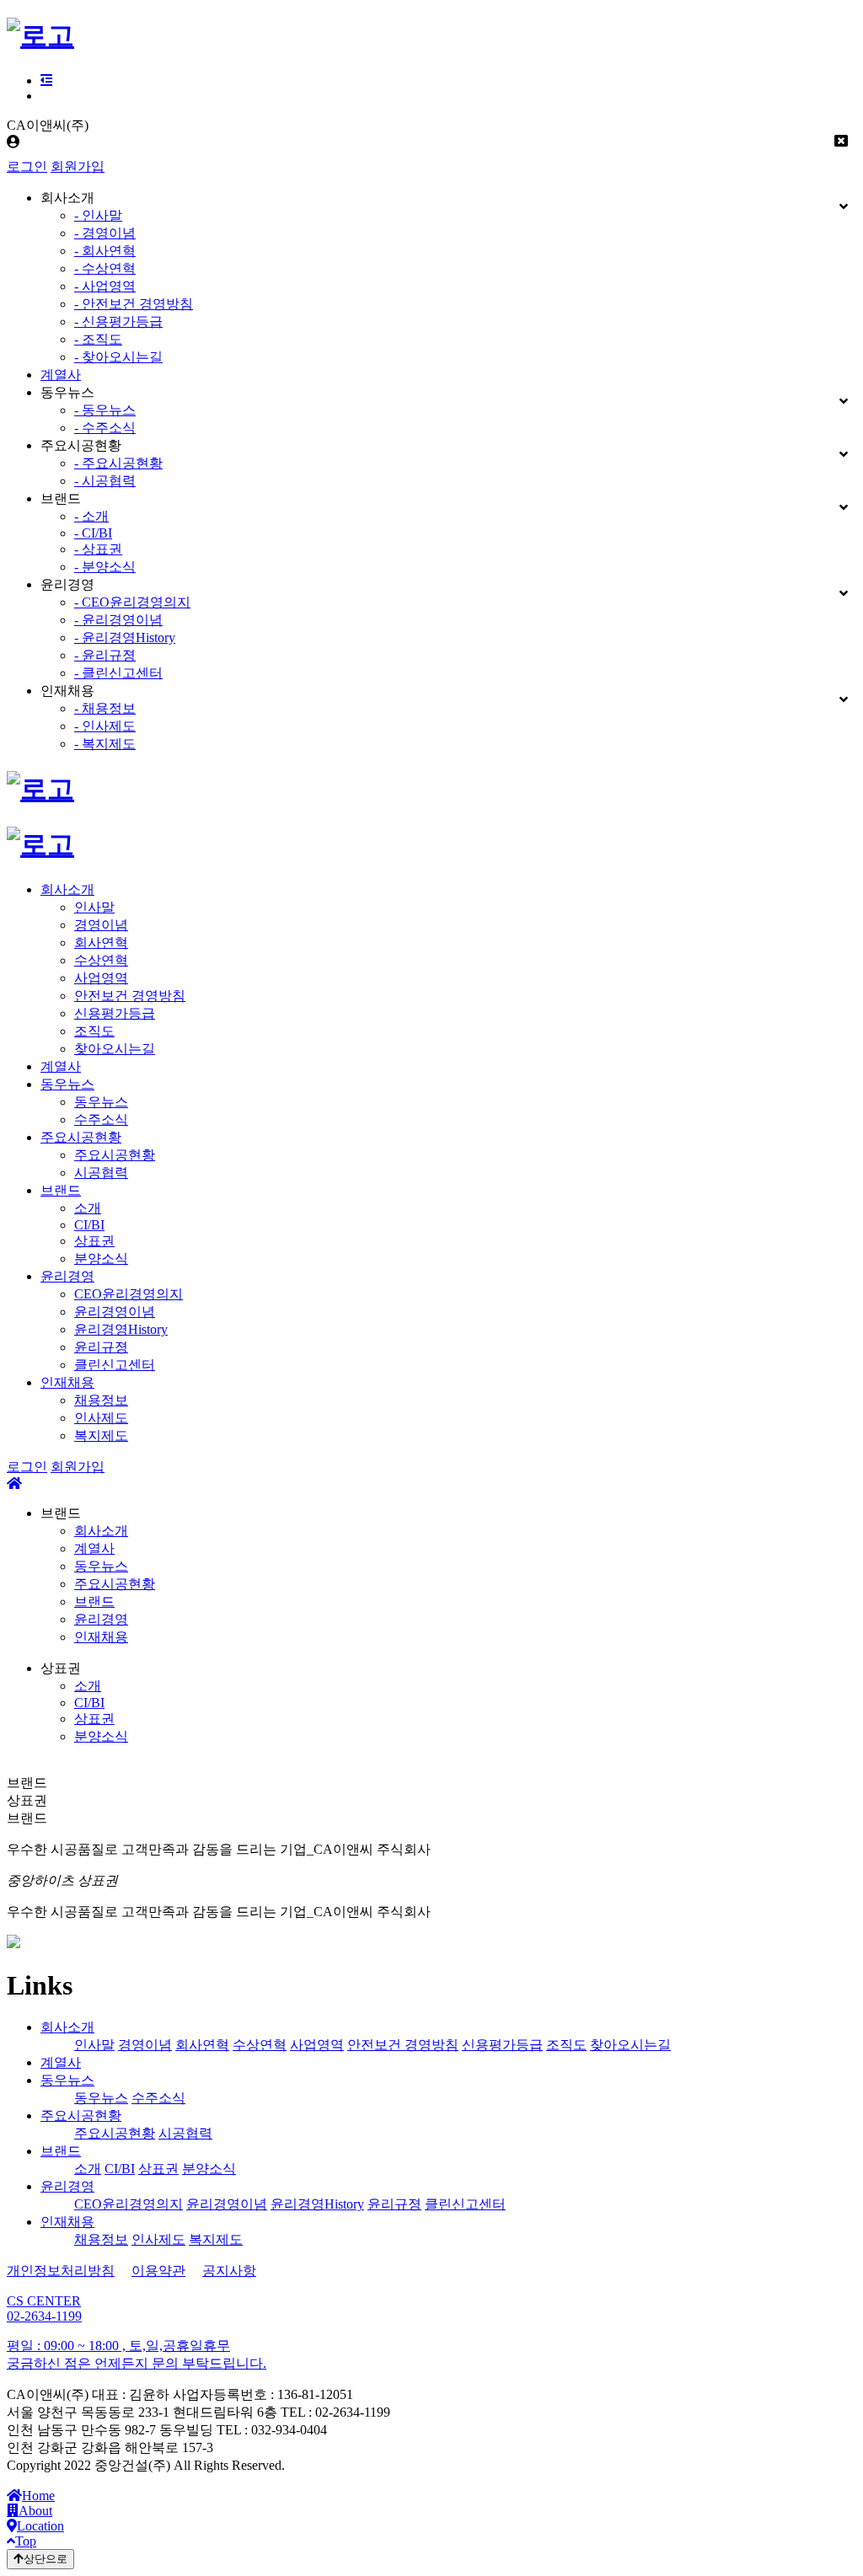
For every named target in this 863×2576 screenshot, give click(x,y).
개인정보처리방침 (61, 2271)
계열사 (61, 375)
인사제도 (101, 1418)
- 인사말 (98, 215)
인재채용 (67, 1382)
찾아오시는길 (115, 1049)
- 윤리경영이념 (118, 620)
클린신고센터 (115, 1365)
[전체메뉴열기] (46, 80)
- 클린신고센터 (118, 673)
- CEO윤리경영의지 (132, 602)
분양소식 (101, 1259)
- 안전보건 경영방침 (134, 304)
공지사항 (229, 2271)
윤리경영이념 (115, 1312)
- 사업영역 (105, 286)
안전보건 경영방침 (130, 996)
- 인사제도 (105, 726)
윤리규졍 (101, 1347)
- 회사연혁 (105, 251)
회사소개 (67, 889)
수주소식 (101, 1119)
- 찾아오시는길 (118, 357)
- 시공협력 (105, 481)
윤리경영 (67, 1276)
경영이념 (101, 925)
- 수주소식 (105, 428)
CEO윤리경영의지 (129, 1294)
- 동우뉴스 (105, 410)
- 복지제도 (105, 744)
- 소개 (91, 516)
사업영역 (101, 978)
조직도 (94, 1031)
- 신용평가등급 (118, 321)
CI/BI (89, 1225)
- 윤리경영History (125, 637)
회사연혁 (101, 943)
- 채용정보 (105, 708)
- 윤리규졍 (105, 655)
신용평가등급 (115, 1013)
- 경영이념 (105, 233)
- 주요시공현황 (118, 463)
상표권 (94, 1241)
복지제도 (101, 1435)
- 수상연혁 (105, 268)
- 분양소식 (105, 567)
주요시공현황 (81, 1137)
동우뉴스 (67, 1084)
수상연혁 (101, 960)
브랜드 (61, 1190)
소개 (88, 1208)
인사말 (94, 907)
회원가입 (78, 166)
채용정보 (101, 1400)
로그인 (27, 166)
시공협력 (101, 1173)
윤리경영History (121, 1329)
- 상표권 (98, 549)
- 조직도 (98, 339)
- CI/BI (93, 533)
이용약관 (158, 2271)
